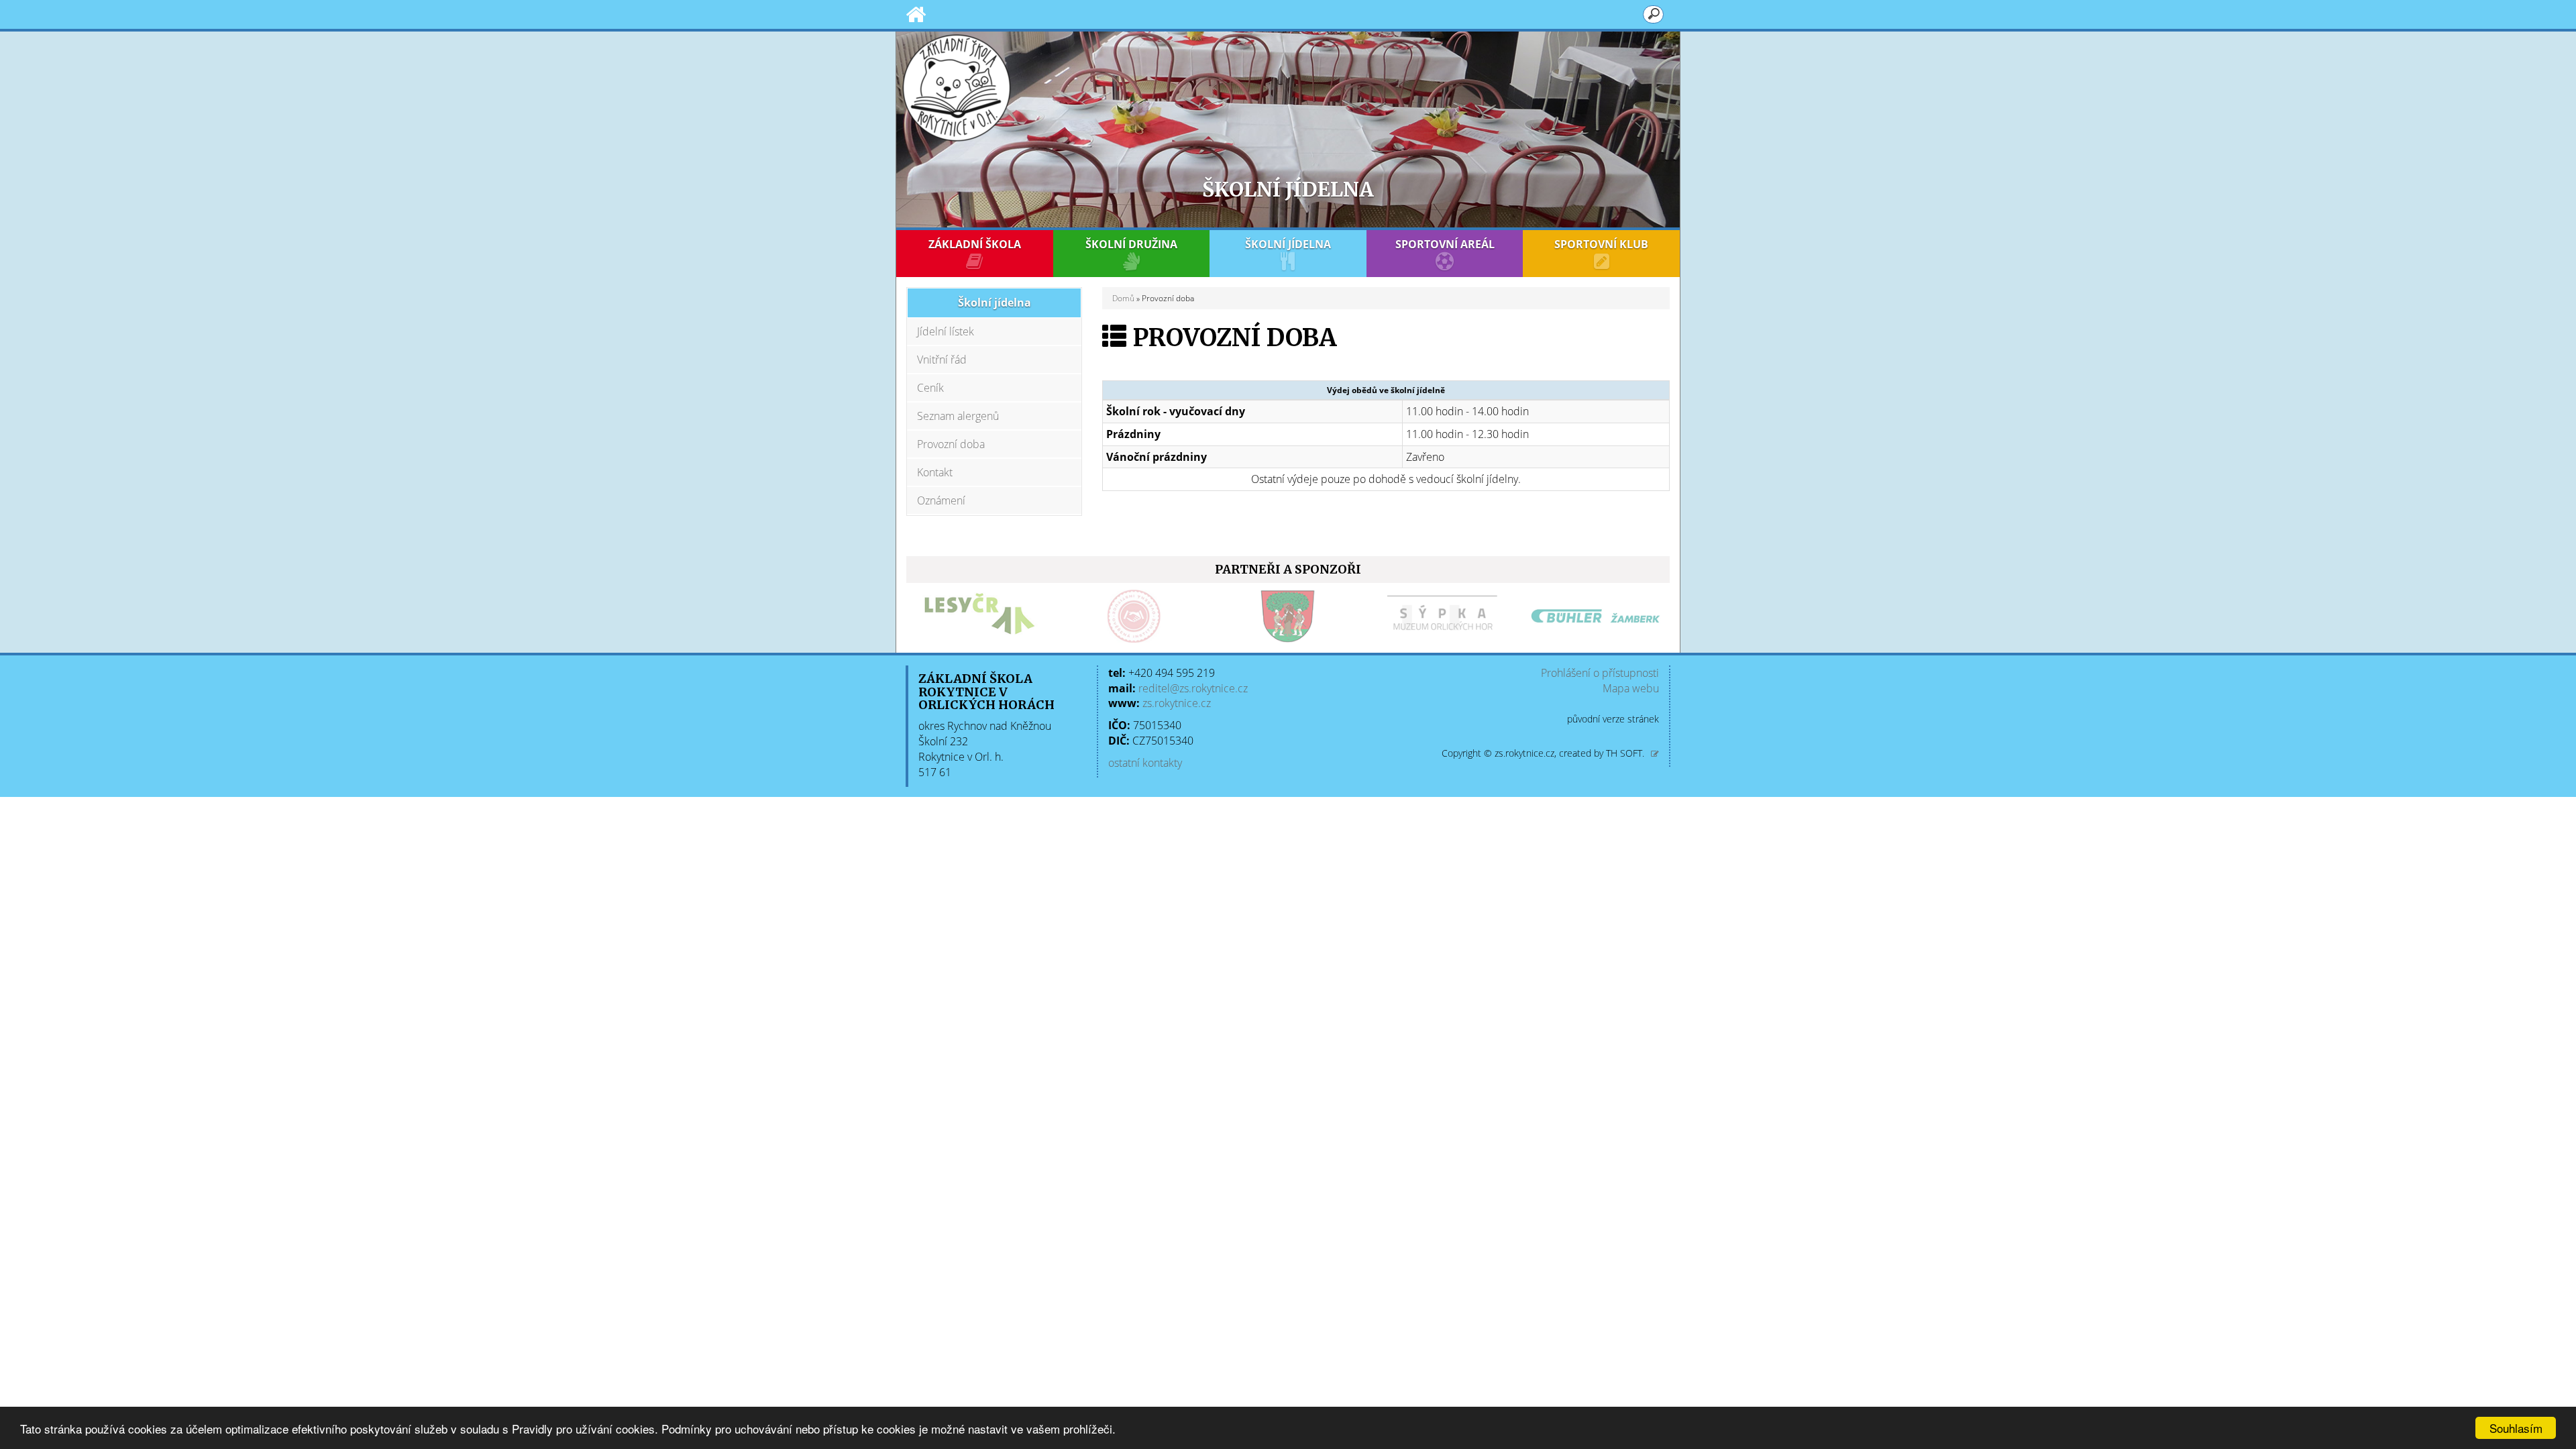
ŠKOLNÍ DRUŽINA (1131, 244)
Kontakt (935, 472)
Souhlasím (2516, 1428)
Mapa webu (1631, 688)
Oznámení (941, 500)
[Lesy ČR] (980, 616)
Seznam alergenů (958, 416)
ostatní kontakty (1145, 763)
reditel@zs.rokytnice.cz (1193, 688)
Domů (1123, 298)
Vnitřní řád (942, 360)
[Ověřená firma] (1134, 616)
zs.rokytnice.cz (1177, 703)
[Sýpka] (1442, 616)
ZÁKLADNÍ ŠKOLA (975, 244)
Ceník (930, 388)
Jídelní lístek (946, 331)
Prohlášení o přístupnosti (1600, 673)
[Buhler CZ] (1596, 616)
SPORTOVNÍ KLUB (1601, 244)
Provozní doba (951, 444)
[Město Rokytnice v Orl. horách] (1288, 616)
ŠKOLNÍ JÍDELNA (1288, 244)
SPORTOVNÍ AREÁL (1445, 244)
